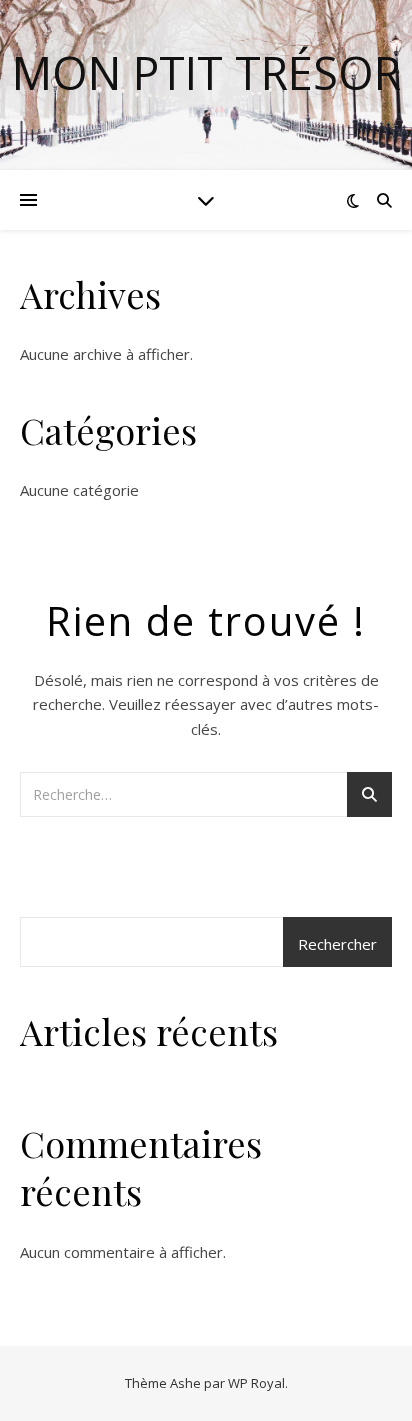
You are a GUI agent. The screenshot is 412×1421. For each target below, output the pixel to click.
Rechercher (337, 944)
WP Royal (256, 1383)
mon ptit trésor (206, 72)
